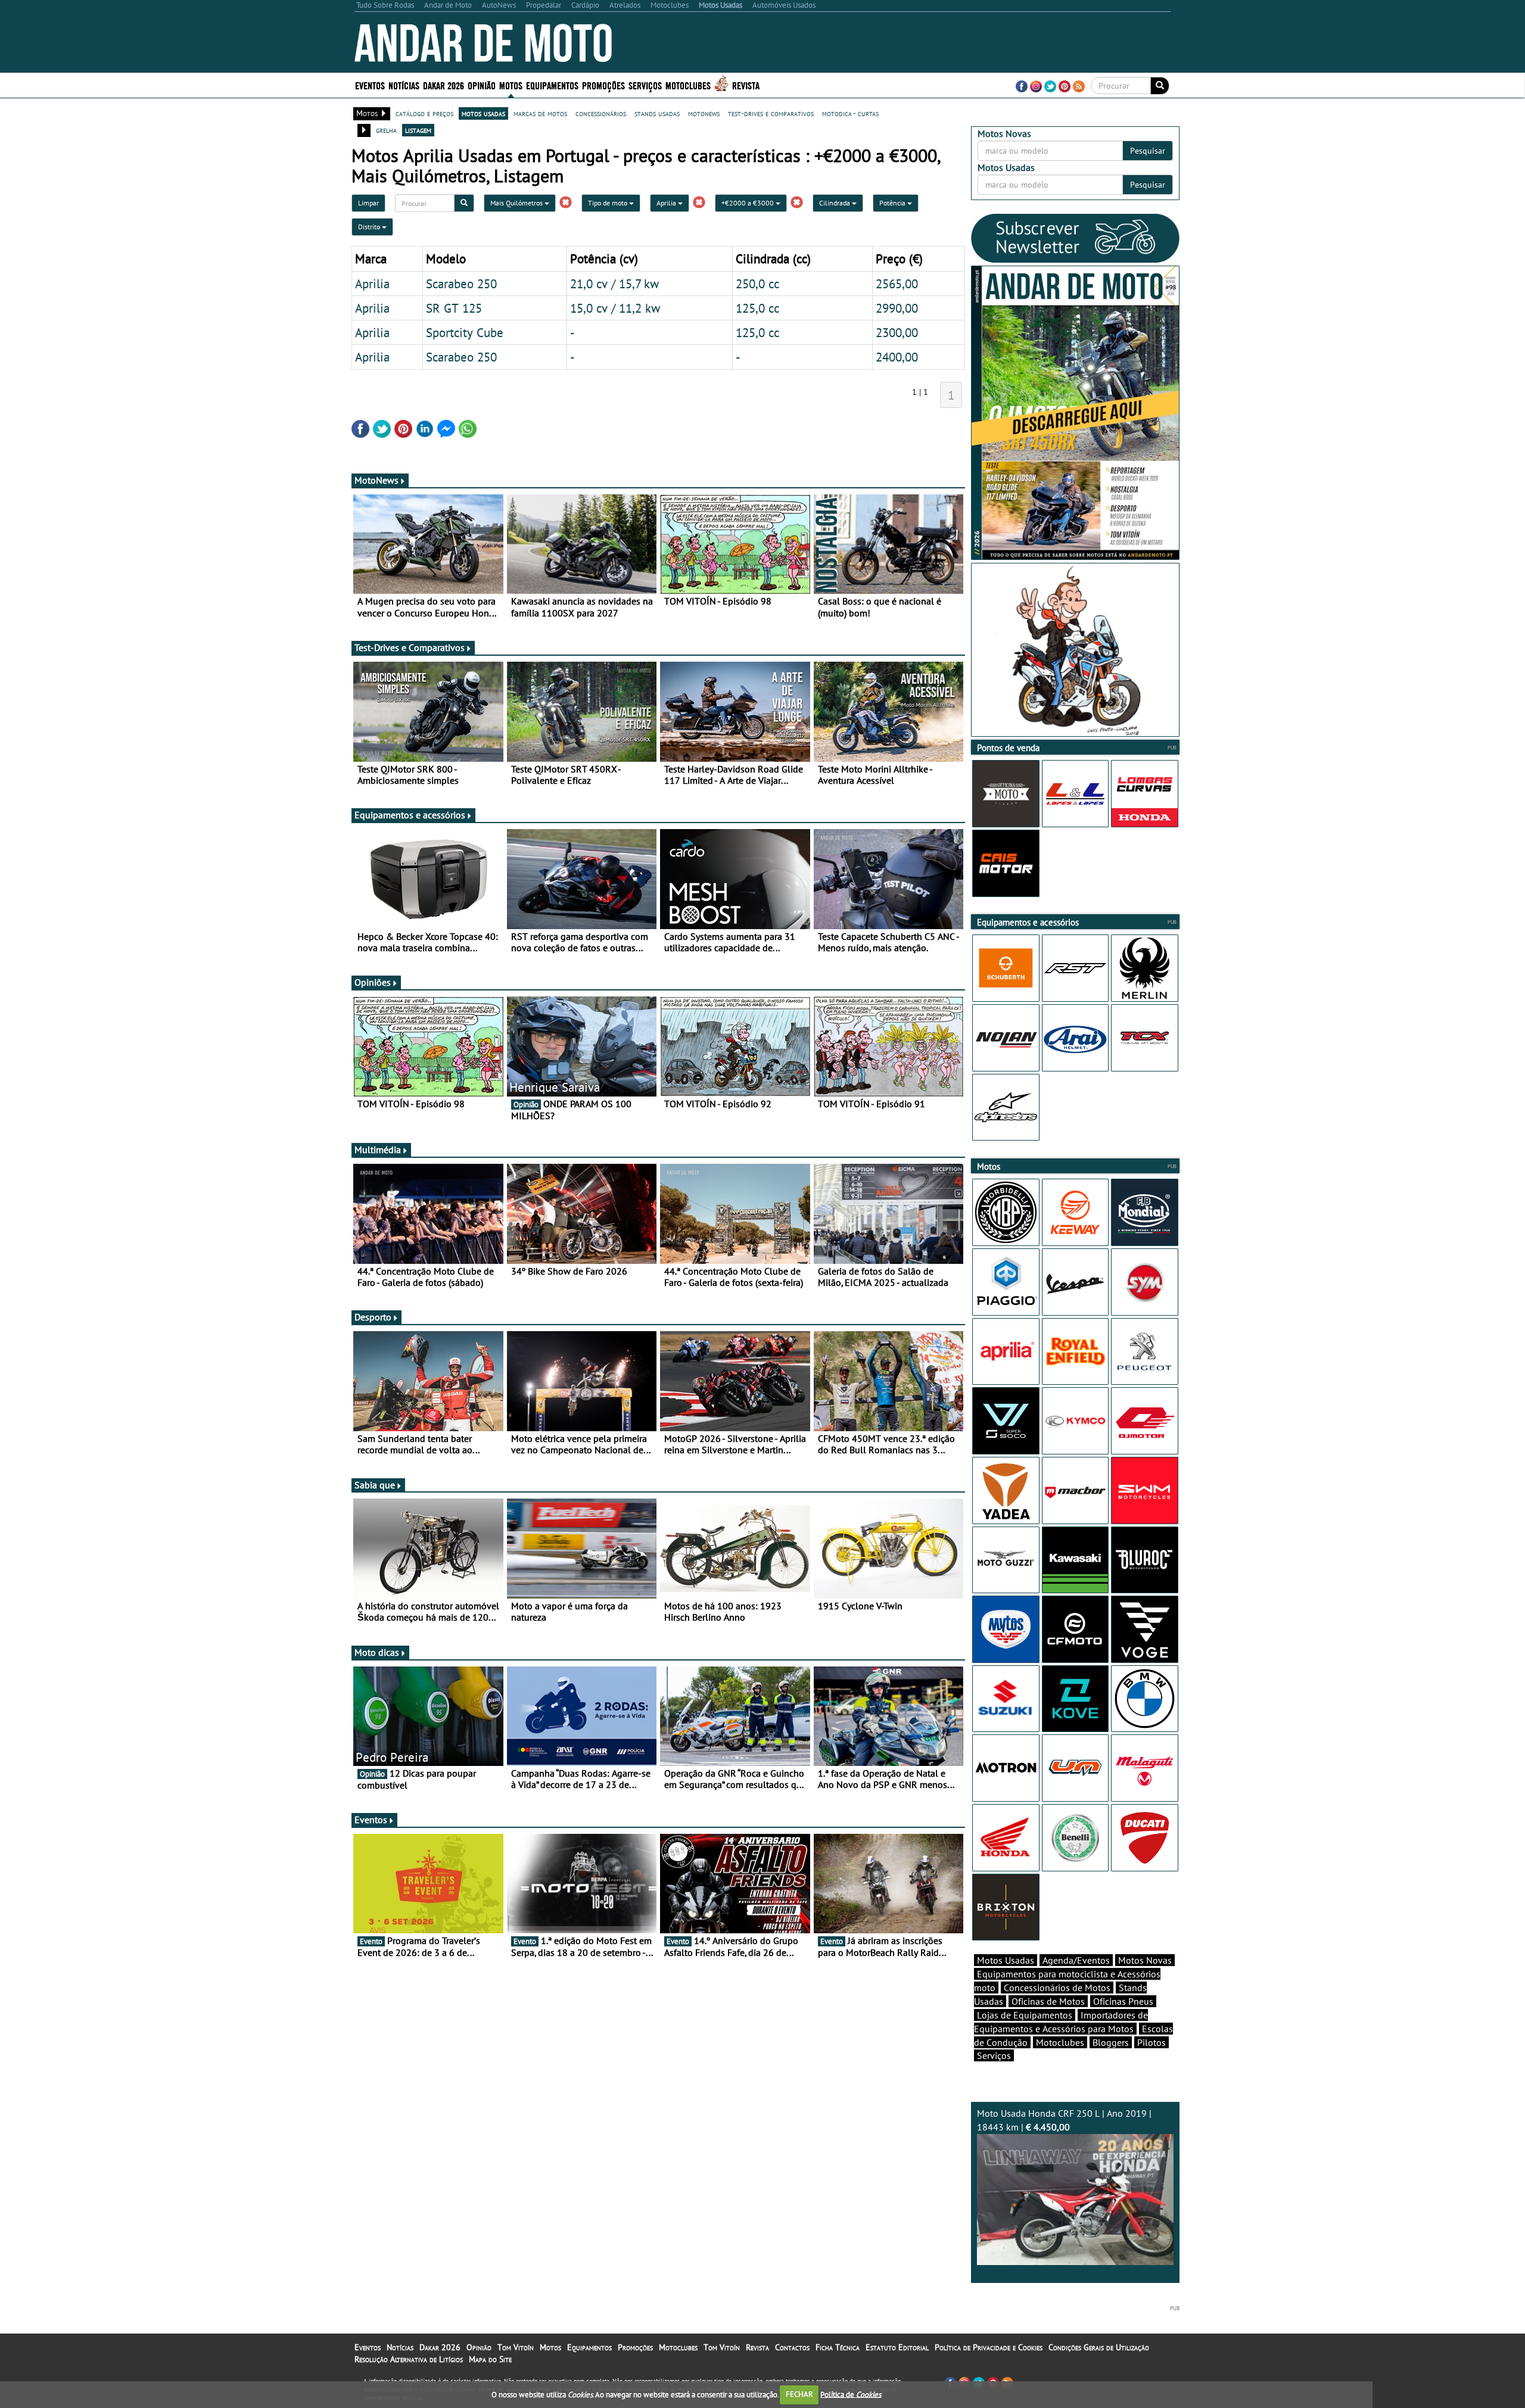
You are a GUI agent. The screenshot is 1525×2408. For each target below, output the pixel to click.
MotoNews (376, 480)
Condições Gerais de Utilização (1099, 2347)
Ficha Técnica (838, 2347)
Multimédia (378, 1150)
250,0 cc (757, 284)
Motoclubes (688, 85)
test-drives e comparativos (771, 113)
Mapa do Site (490, 2359)
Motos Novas (1145, 1960)
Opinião (482, 85)
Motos (550, 2347)
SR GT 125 (454, 308)
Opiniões (373, 982)
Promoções (603, 85)
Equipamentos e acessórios (410, 815)
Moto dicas (377, 1652)
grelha (386, 130)
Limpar (368, 203)
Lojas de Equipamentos (1025, 2015)
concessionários (601, 113)
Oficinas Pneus (1123, 2001)
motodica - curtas (850, 113)
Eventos (370, 85)
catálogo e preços (424, 113)
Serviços (994, 2055)
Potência (893, 203)
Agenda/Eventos (1076, 1960)
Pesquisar (1148, 151)
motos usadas (483, 113)
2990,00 (897, 308)
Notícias (400, 2347)
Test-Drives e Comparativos (410, 647)
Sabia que (375, 1485)
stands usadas (657, 113)
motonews (704, 113)
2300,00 (897, 332)
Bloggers (1111, 2042)
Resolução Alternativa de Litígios (409, 2359)
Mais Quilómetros (517, 203)
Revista (746, 85)
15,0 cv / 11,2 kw (615, 308)
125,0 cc (757, 308)
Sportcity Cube (465, 332)
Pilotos (1151, 2042)
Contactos (792, 2347)
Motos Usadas (1006, 1960)
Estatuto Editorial (897, 2347)
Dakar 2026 (444, 85)
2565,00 (897, 284)
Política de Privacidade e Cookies (989, 2347)
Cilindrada (835, 203)
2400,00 (897, 357)
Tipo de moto (609, 203)
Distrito (370, 227)
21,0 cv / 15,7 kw (614, 284)
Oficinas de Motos (1048, 2001)
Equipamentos (589, 2347)
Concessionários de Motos (1057, 1988)
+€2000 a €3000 (749, 203)
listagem (418, 130)
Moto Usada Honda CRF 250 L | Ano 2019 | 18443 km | (1064, 2120)
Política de (851, 2394)
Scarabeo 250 (461, 284)
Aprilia (667, 203)
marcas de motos (540, 113)
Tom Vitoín (516, 2347)
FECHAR (799, 2394)
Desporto (373, 1317)
